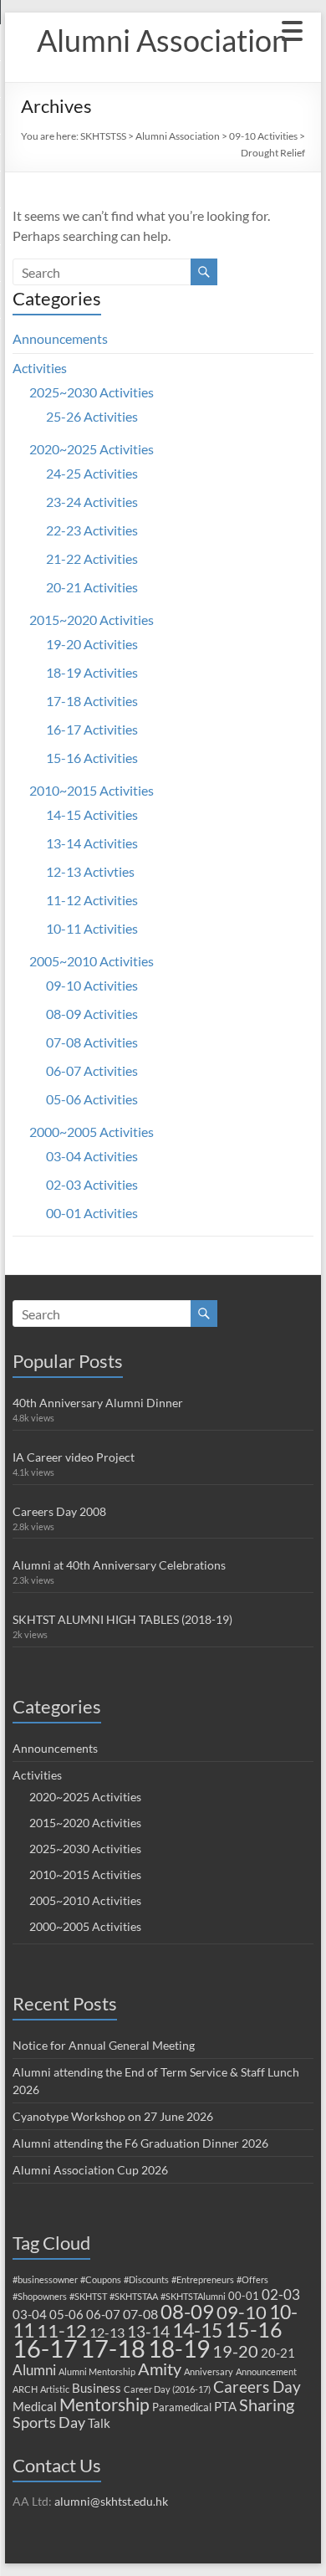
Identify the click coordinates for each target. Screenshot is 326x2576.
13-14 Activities (92, 843)
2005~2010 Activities (92, 961)
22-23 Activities (92, 530)
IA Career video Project (74, 1457)
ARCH (25, 2389)
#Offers (252, 2279)
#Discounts (146, 2279)
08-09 (187, 2312)
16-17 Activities (92, 729)
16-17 (45, 2348)
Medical (35, 2406)
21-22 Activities (92, 558)
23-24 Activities (92, 502)
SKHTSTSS (103, 136)
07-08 (140, 2314)
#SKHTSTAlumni (193, 2296)
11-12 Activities (92, 900)
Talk (99, 2423)
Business (97, 2388)
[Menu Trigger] (292, 29)
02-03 (281, 2294)
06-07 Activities (92, 1070)
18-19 (179, 2348)
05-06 (66, 2314)
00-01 (244, 2296)
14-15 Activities (92, 814)
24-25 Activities (92, 473)
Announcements (60, 338)
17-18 (113, 2348)
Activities (40, 368)
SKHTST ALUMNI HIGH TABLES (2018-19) (122, 1619)
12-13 (107, 2332)
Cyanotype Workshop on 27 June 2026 (113, 2116)
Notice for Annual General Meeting (104, 2045)
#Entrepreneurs (203, 2279)
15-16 (254, 2330)
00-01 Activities (92, 1213)
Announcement (266, 2371)
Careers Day (257, 2387)
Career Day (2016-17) (167, 2389)
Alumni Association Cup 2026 (90, 2170)
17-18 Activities (92, 701)
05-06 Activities (92, 1099)
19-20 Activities (92, 644)
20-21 (278, 2353)
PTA (225, 2406)
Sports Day (49, 2422)
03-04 (30, 2314)
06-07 (103, 2314)
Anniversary (209, 2371)
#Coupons (101, 2279)
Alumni (34, 2370)
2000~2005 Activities (92, 1132)
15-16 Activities (92, 758)
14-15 (197, 2330)
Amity (160, 2369)
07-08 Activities (92, 1042)
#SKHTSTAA (134, 2296)
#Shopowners (40, 2296)
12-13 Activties (90, 871)
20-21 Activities (92, 587)
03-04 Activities (92, 1156)
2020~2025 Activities (92, 449)
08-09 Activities (92, 1014)
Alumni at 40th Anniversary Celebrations (119, 1565)
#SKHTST (88, 2296)
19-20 (235, 2351)
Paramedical (182, 2407)
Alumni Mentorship (97, 2371)
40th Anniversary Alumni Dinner (98, 1403)
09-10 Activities (263, 136)
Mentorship (104, 2404)
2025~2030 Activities (92, 392)
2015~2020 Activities (92, 620)
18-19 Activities (92, 672)
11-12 (62, 2330)
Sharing (267, 2404)
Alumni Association (163, 40)
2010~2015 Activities (92, 790)
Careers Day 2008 (59, 1511)
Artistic (55, 2389)
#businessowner (45, 2279)
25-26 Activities (92, 416)
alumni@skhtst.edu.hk (111, 2501)
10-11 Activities (92, 928)
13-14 (148, 2331)
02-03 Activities (92, 1184)
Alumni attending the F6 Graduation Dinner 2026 (140, 2143)
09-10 (242, 2312)
